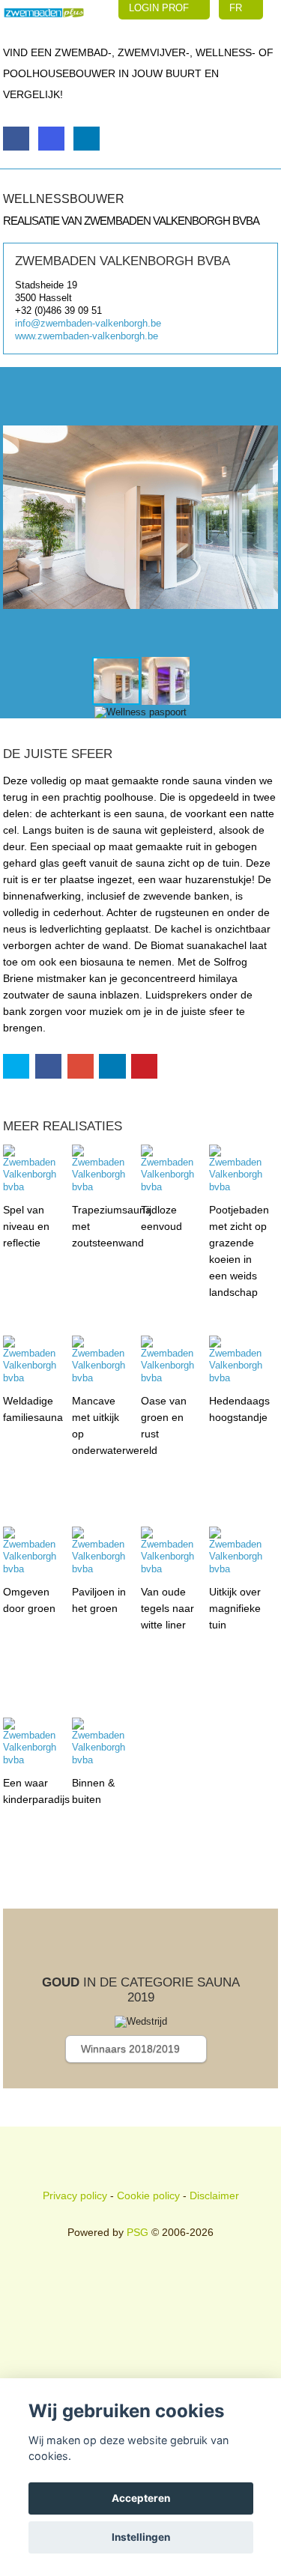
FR (237, 8)
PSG (138, 2232)
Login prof (160, 8)
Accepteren (141, 2498)
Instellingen (141, 2537)
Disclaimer (214, 2195)
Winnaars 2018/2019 (132, 2049)
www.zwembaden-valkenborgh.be (87, 336)
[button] (265, 518)
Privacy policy (75, 2195)
